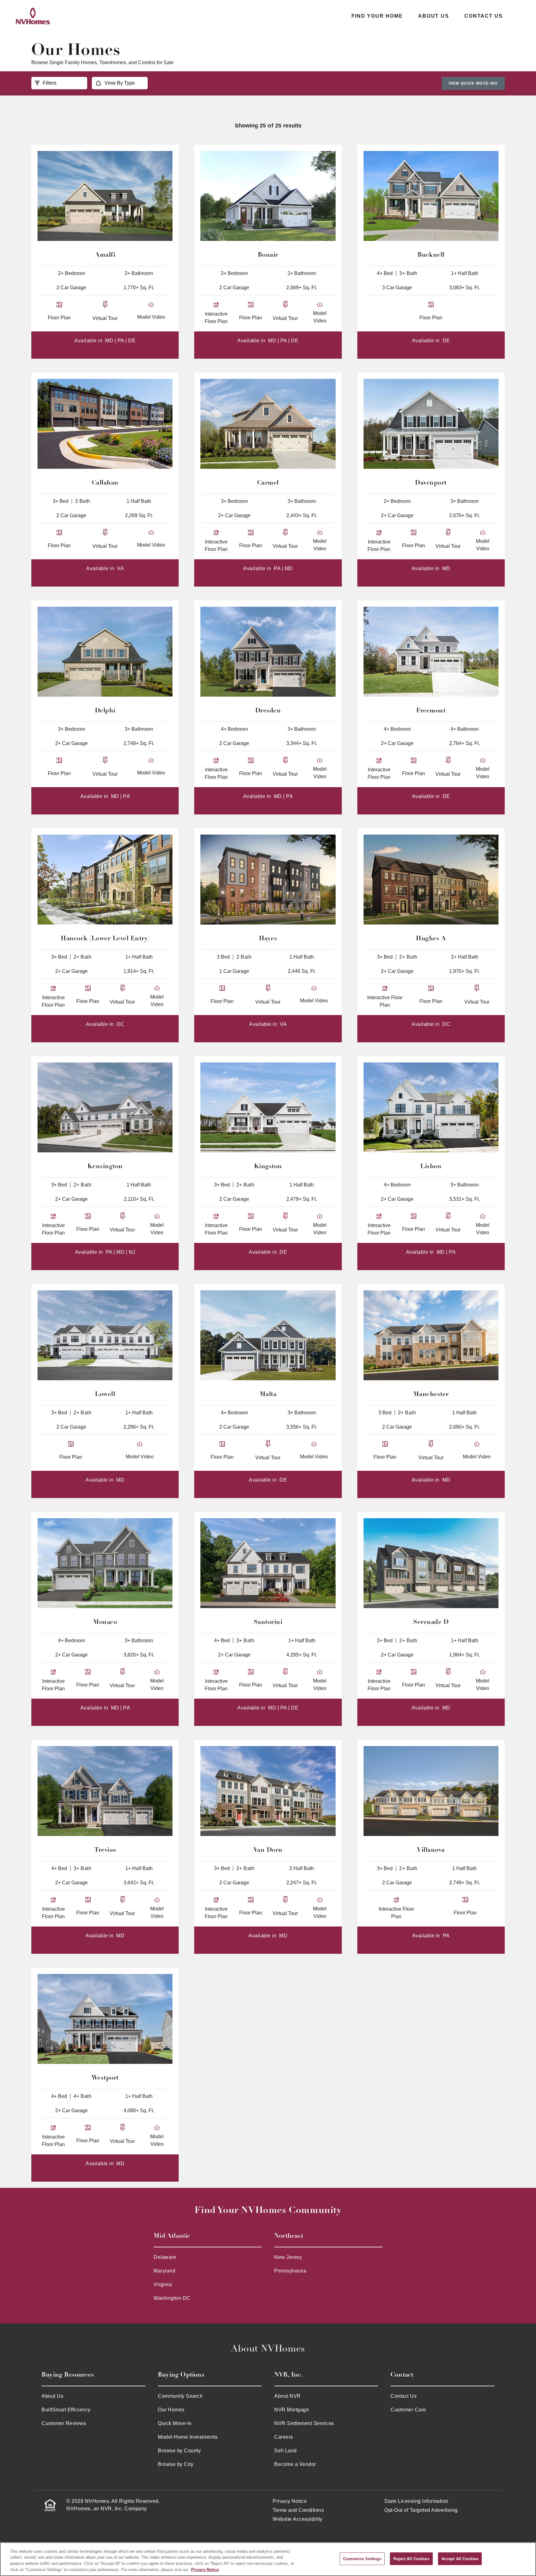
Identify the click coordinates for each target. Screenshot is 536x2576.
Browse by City (176, 2464)
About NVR (288, 2396)
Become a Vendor (295, 2464)
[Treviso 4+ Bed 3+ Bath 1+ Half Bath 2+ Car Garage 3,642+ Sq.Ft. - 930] (105, 1791)
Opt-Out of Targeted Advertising (421, 2510)
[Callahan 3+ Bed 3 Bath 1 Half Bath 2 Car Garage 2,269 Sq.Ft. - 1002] (105, 424)
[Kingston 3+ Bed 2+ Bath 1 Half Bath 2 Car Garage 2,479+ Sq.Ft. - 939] (268, 1107)
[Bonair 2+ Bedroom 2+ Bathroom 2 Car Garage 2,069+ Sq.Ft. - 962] (268, 196)
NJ (132, 1252)
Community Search (180, 2396)
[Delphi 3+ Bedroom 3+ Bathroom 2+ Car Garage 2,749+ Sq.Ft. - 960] (105, 652)
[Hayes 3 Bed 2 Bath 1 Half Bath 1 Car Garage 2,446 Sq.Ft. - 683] (268, 880)
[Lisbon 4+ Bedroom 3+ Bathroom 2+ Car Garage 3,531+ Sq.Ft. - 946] (431, 1107)
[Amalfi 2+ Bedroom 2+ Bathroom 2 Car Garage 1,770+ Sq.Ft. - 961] (105, 196)
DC (121, 1024)
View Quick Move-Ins (473, 83)
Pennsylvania (290, 2271)
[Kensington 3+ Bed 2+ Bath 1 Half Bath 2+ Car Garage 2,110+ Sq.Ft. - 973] (105, 1107)
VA (120, 568)
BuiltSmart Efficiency (66, 2410)
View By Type (120, 83)
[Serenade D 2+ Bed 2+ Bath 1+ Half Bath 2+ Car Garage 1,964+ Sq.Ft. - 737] (431, 1563)
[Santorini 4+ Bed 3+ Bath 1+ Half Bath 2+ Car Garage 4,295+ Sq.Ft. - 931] (268, 1563)
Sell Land (286, 2451)
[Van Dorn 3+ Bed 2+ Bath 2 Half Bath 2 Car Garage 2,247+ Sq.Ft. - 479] (268, 1791)
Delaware (165, 2257)
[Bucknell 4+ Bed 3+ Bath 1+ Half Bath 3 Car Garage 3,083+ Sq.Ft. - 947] (431, 196)
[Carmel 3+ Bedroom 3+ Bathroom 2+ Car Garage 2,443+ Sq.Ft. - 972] (268, 424)
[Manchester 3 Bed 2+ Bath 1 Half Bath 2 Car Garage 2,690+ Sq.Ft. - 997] (431, 1335)
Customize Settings (362, 2558)
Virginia (163, 2284)
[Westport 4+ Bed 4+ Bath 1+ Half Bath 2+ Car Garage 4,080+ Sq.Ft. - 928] (105, 2019)
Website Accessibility (298, 2519)
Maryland (164, 2271)
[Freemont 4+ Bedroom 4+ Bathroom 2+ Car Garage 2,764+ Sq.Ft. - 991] (431, 652)
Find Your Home (377, 16)
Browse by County (179, 2451)
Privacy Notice (290, 2501)
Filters (50, 83)
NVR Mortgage (292, 2410)
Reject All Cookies (411, 2558)
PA (121, 341)
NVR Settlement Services (304, 2423)
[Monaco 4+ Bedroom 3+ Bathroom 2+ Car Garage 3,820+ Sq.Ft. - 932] (105, 1563)
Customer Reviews (64, 2423)
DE (132, 341)
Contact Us (484, 16)
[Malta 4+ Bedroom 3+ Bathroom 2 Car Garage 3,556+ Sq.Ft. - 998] (268, 1335)
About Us (433, 16)
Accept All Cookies (460, 2558)
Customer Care (408, 2410)
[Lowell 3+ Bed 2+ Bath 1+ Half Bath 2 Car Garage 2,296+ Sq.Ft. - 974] (105, 1335)
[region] (268, 2559)
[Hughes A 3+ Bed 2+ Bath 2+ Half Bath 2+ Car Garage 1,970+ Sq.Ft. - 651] (431, 880)
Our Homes (171, 2410)
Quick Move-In (175, 2423)
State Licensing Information (416, 2501)
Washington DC (172, 2298)
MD (109, 341)
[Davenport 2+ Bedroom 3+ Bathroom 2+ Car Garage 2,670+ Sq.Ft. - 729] (431, 424)
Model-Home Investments (188, 2437)
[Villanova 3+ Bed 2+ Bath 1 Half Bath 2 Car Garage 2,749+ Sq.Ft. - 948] (431, 1791)
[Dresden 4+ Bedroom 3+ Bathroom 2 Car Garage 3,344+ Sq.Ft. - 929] (268, 652)
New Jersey (288, 2257)
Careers (284, 2437)
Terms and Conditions (298, 2510)
